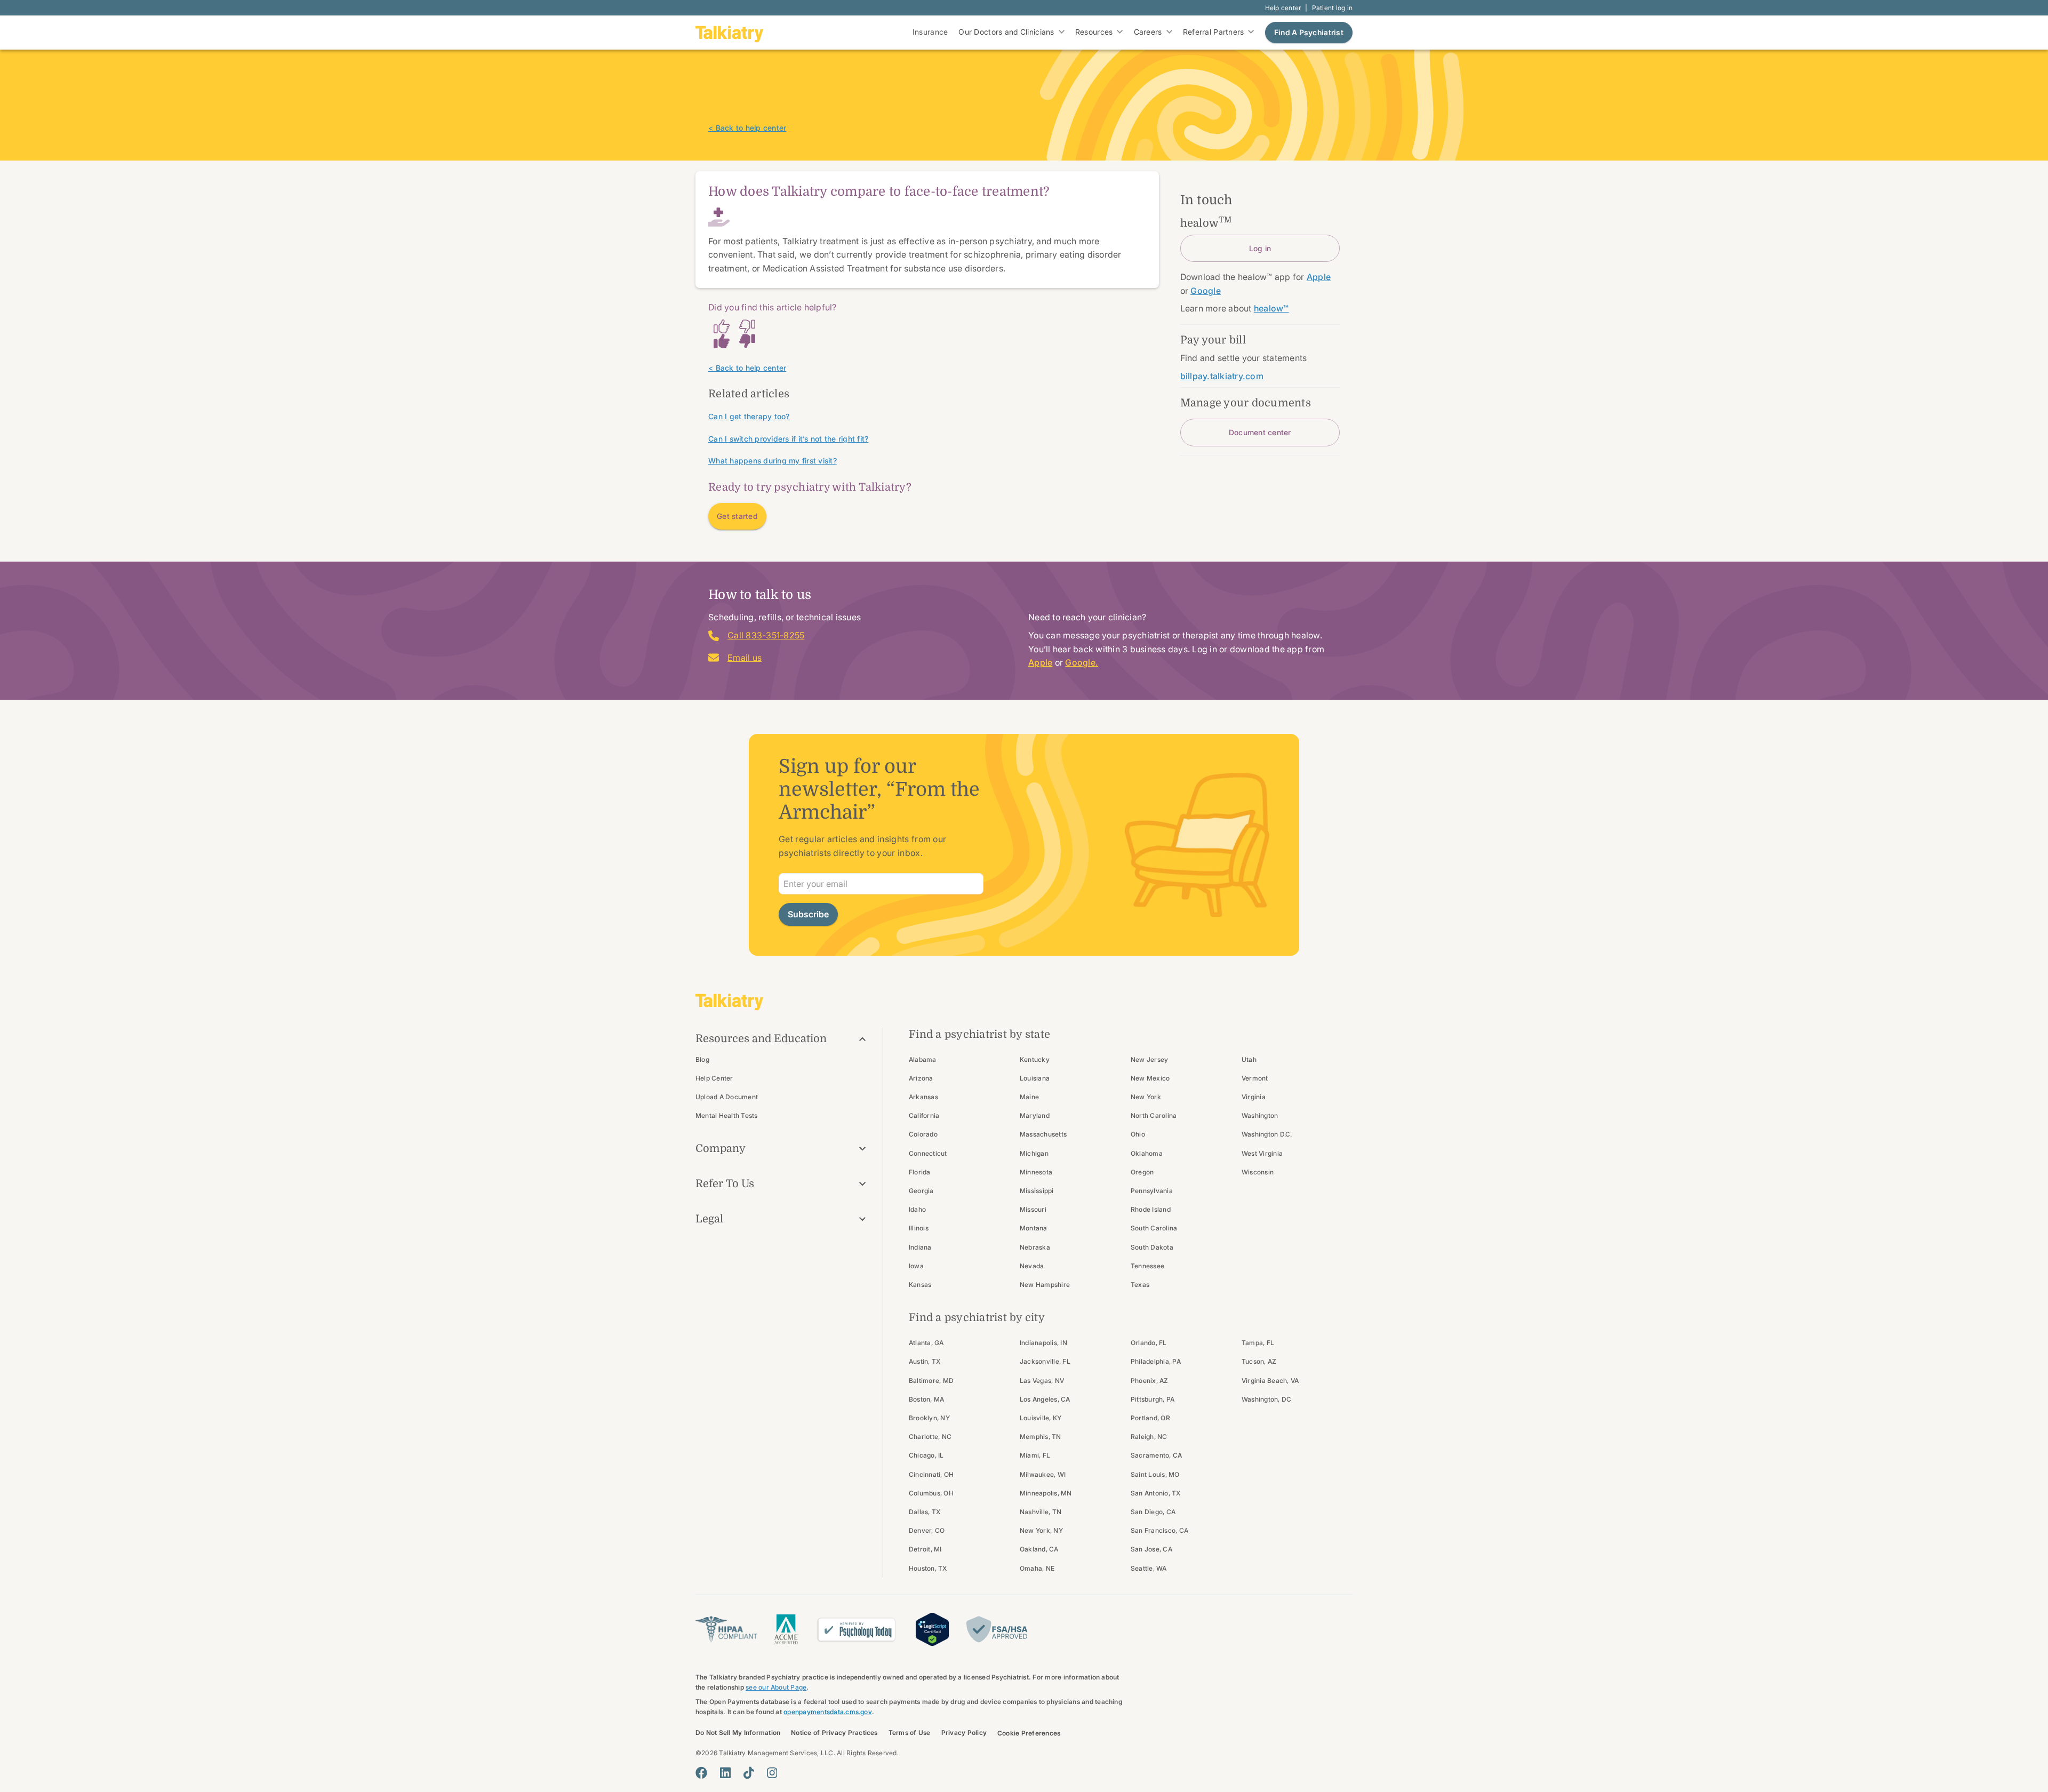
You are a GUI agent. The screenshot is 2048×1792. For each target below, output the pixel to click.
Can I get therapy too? (749, 416)
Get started (737, 516)
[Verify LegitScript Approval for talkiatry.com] (932, 1628)
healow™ (1271, 308)
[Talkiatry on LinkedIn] (725, 1773)
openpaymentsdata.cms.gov (828, 1712)
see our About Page (776, 1687)
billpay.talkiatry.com (1222, 376)
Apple (1040, 662)
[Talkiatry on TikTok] (749, 1773)
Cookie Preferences (1029, 1733)
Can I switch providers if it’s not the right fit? (788, 439)
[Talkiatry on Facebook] (701, 1773)
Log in (1260, 248)
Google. (1082, 662)
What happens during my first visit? (773, 461)
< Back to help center (747, 128)
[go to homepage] (730, 33)
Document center (1260, 432)
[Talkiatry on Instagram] (772, 1773)
